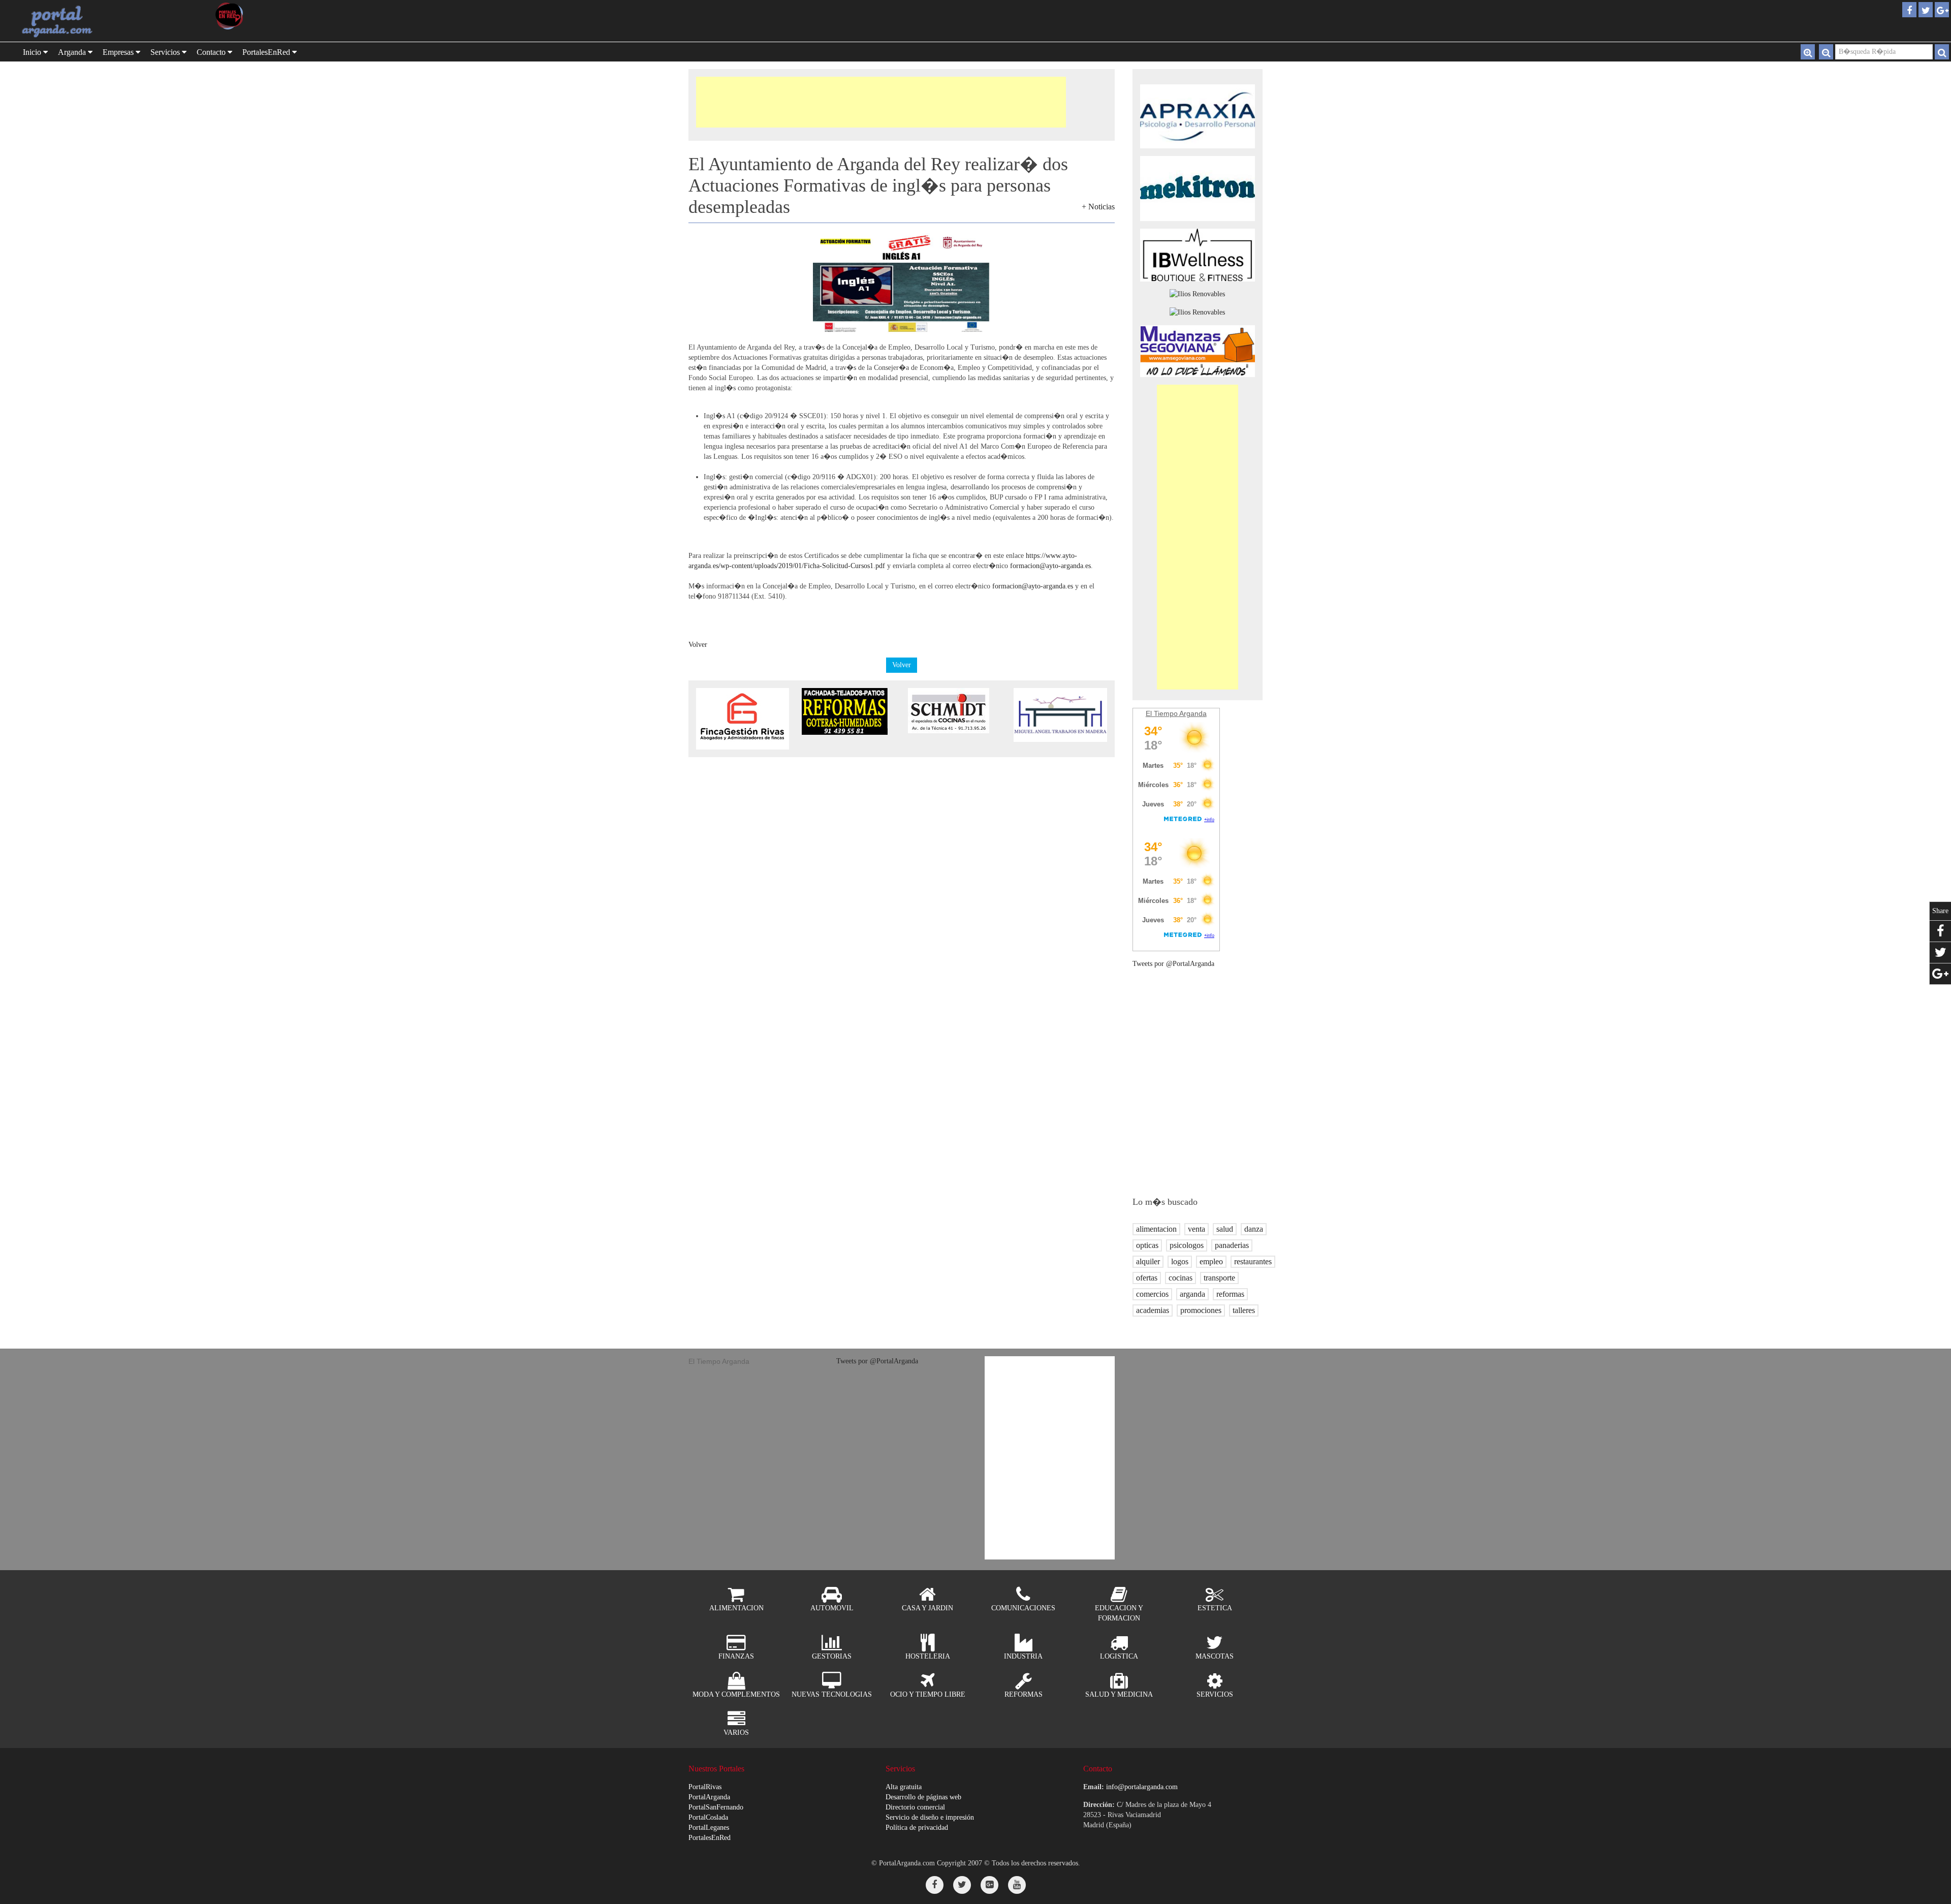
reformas (1230, 1294)
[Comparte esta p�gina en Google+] (1940, 974)
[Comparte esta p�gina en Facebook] (1940, 931)
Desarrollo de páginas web (923, 1797)
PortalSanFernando (716, 1807)
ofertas (1147, 1278)
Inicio (33, 52)
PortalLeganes (709, 1828)
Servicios (166, 52)
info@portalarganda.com (1142, 1787)
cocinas (1181, 1278)
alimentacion (1156, 1229)
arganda (1192, 1294)
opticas (1147, 1245)
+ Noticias (1098, 207)
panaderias (1232, 1245)
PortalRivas (705, 1787)
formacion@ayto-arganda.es (1050, 566)
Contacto (212, 52)
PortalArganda (709, 1797)
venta (1197, 1229)
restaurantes (1253, 1261)
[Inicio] (58, 21)
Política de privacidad (917, 1828)
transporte (1219, 1278)
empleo (1211, 1261)
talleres (1244, 1310)
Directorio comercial (915, 1807)
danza (1254, 1229)
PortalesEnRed (710, 1838)
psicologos (1187, 1245)
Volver (698, 645)
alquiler (1148, 1261)
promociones (1201, 1310)
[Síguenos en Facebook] (935, 1885)
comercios (1152, 1294)
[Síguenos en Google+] (989, 1885)
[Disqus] (902, 884)
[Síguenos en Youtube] (1017, 1885)
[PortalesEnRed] (254, 16)
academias (1153, 1310)
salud (1225, 1229)
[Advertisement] (881, 102)
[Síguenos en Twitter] (962, 1885)
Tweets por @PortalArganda (1173, 964)
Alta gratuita (904, 1787)
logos (1180, 1261)
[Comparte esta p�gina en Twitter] (1940, 953)
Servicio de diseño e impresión (930, 1817)
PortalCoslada (708, 1817)
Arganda (73, 52)
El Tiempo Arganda (1176, 713)
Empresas (119, 52)
